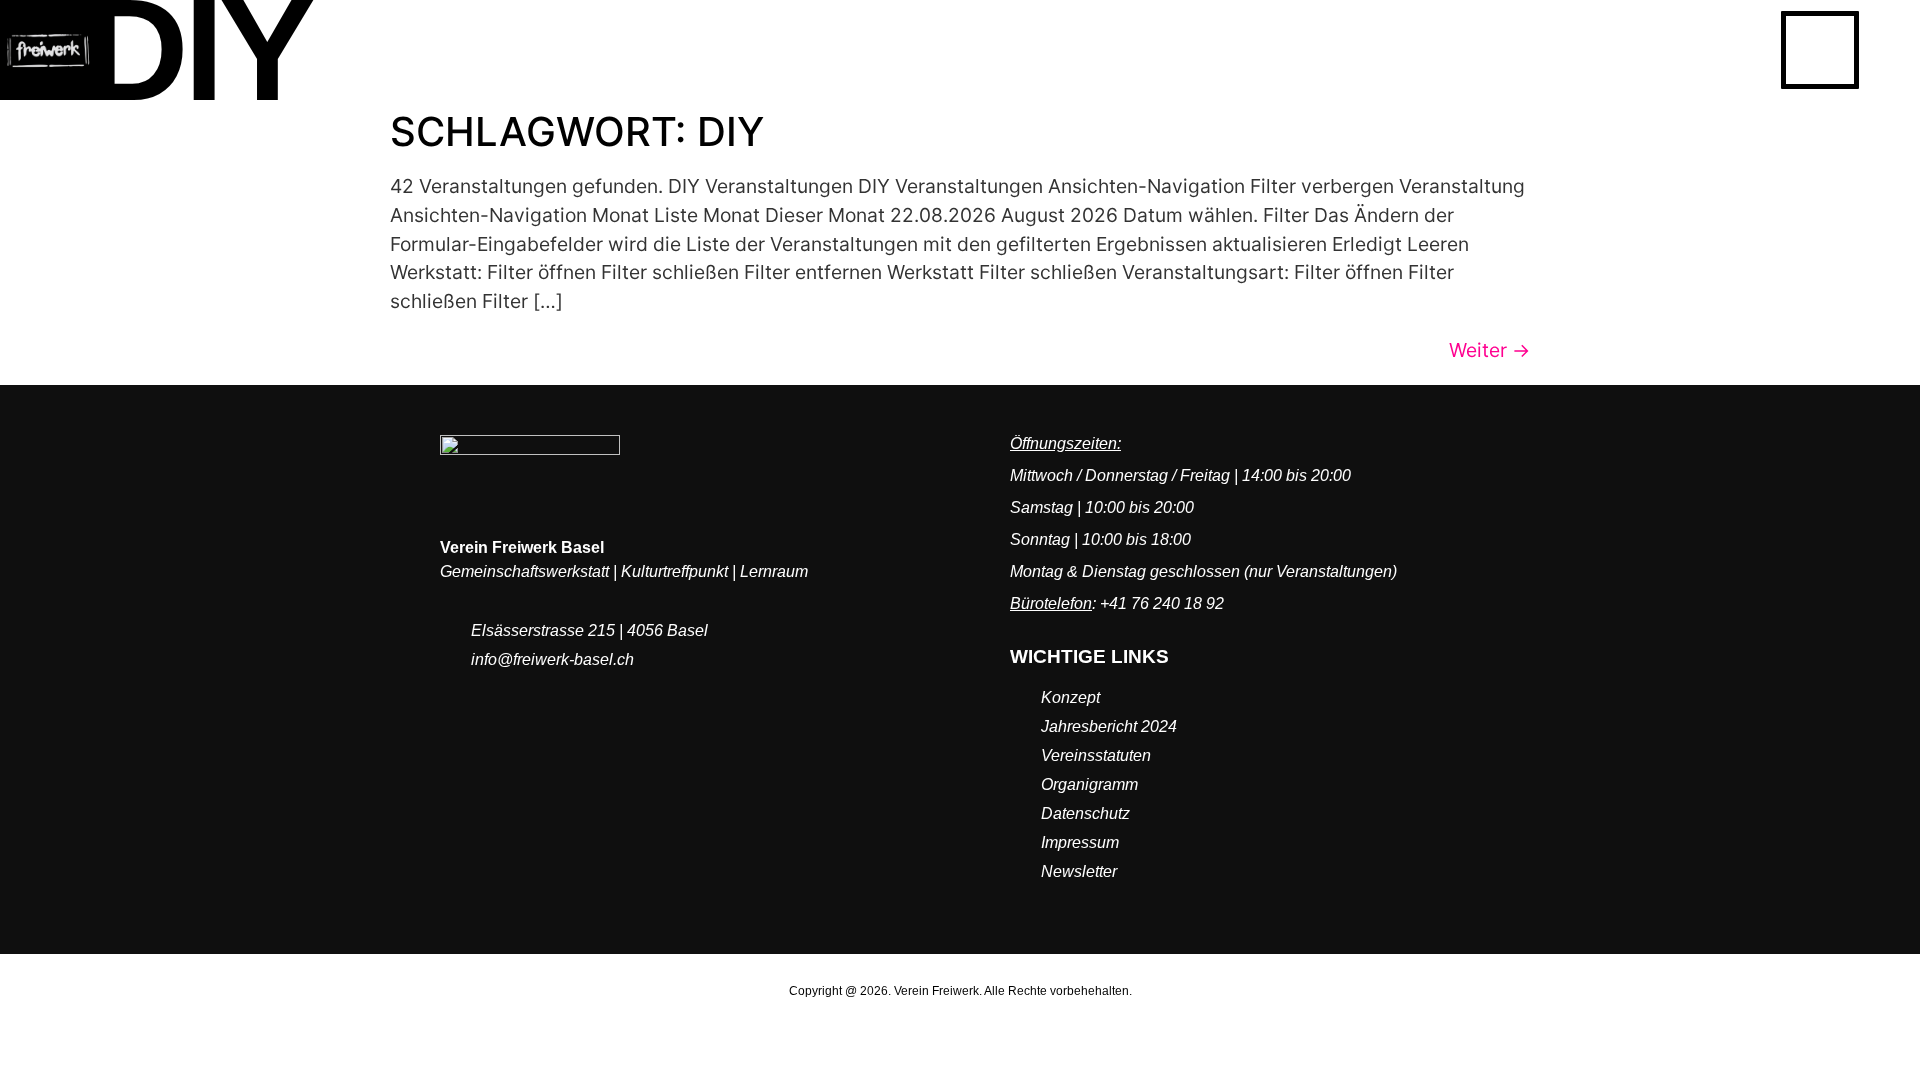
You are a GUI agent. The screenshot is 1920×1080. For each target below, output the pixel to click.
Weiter (1489, 350)
